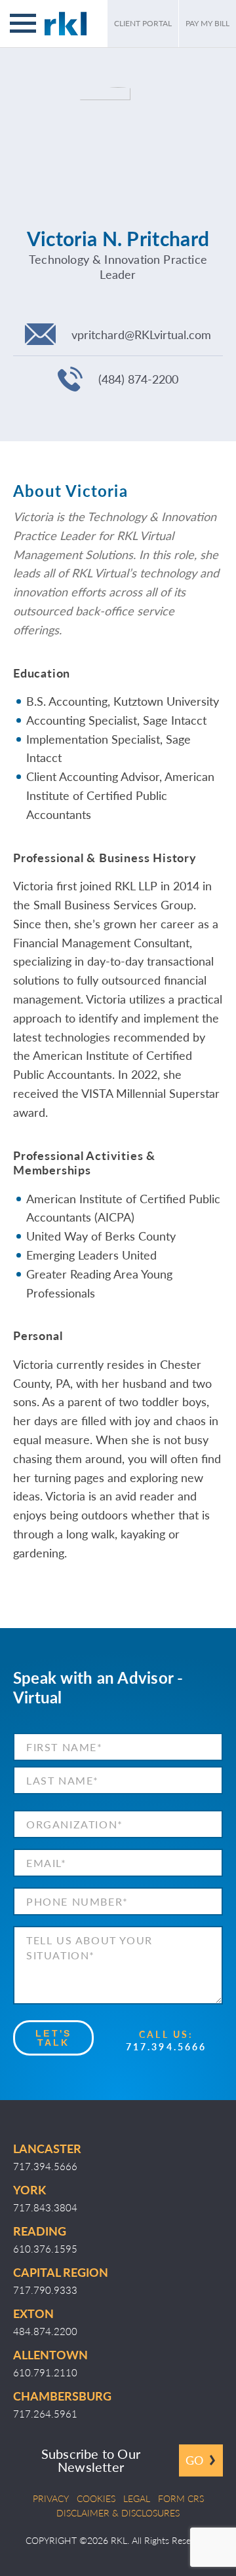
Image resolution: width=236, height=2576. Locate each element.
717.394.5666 (166, 2046)
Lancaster (47, 2148)
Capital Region (61, 2272)
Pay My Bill (207, 23)
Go (194, 2460)
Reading (40, 2231)
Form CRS (181, 2498)
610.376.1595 (45, 2248)
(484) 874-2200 (138, 379)
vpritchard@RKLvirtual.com (141, 334)
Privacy (51, 2498)
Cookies (96, 2498)
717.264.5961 (45, 2413)
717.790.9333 (45, 2290)
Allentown (50, 2354)
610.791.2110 (45, 2372)
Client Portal (143, 23)
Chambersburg (62, 2396)
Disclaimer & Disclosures (118, 2513)
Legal (137, 2498)
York (29, 2189)
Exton (33, 2313)
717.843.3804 (45, 2207)
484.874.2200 (45, 2331)
